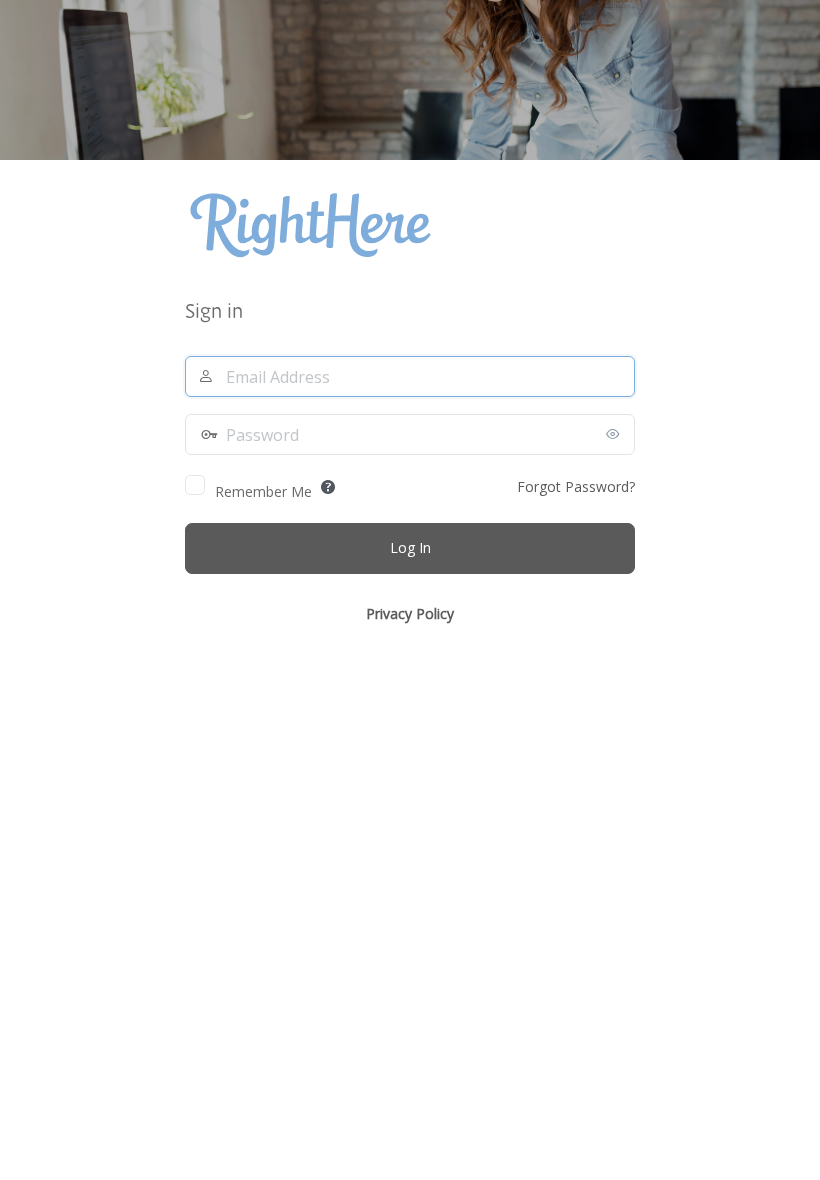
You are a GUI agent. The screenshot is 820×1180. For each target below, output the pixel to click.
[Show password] (615, 434)
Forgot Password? (576, 486)
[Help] (328, 487)
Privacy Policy (410, 613)
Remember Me (263, 491)
